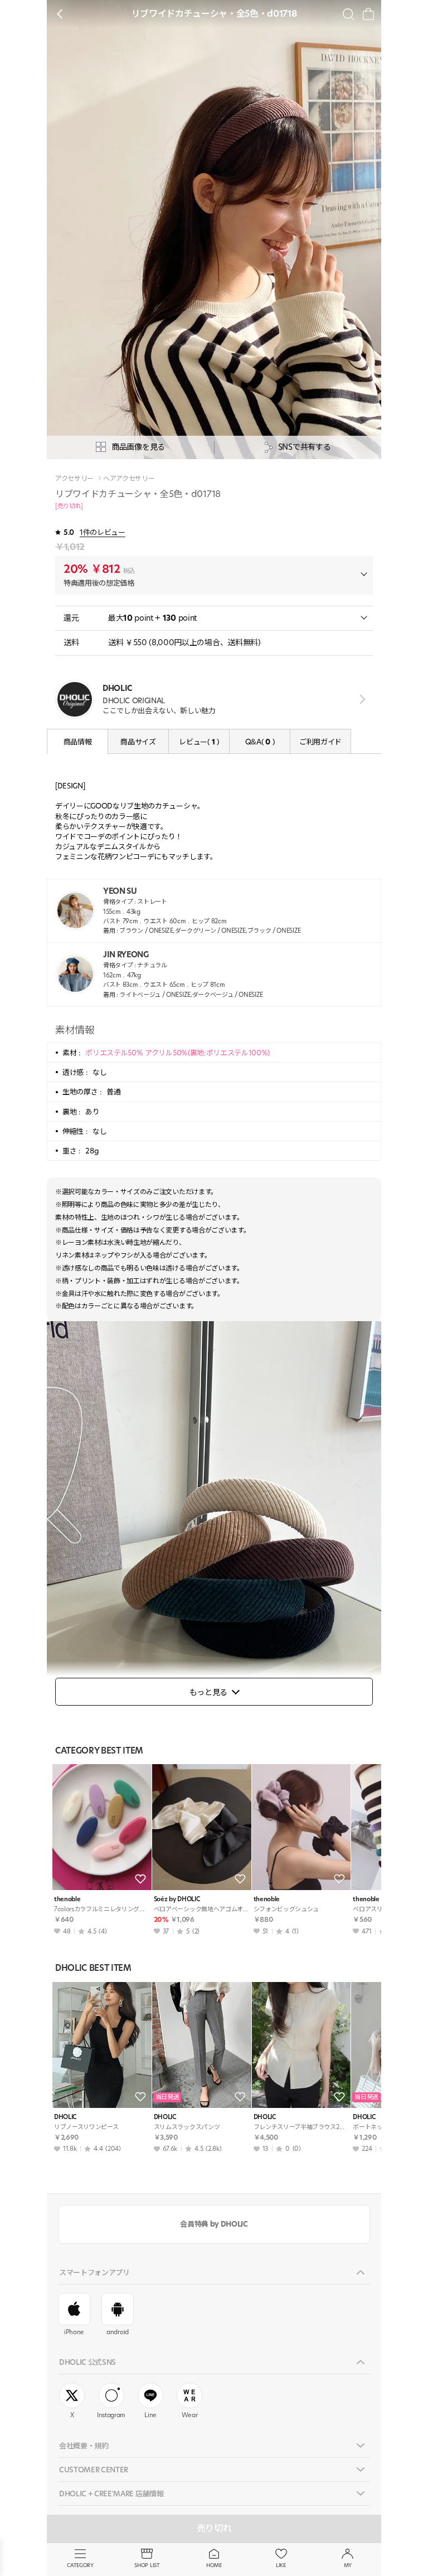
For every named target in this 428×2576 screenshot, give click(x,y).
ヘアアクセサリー (129, 479)
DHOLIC (65, 2117)
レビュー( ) (199, 742)
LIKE (281, 2565)
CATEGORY (80, 2565)
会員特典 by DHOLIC (214, 2224)
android (118, 2332)
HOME (214, 2565)
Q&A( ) (260, 742)
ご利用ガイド (320, 742)
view (360, 699)
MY (348, 2565)
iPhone (74, 2332)
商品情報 (78, 742)
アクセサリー (74, 479)
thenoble (67, 1899)
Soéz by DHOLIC (177, 1899)
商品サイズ (138, 742)
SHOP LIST (147, 2565)
